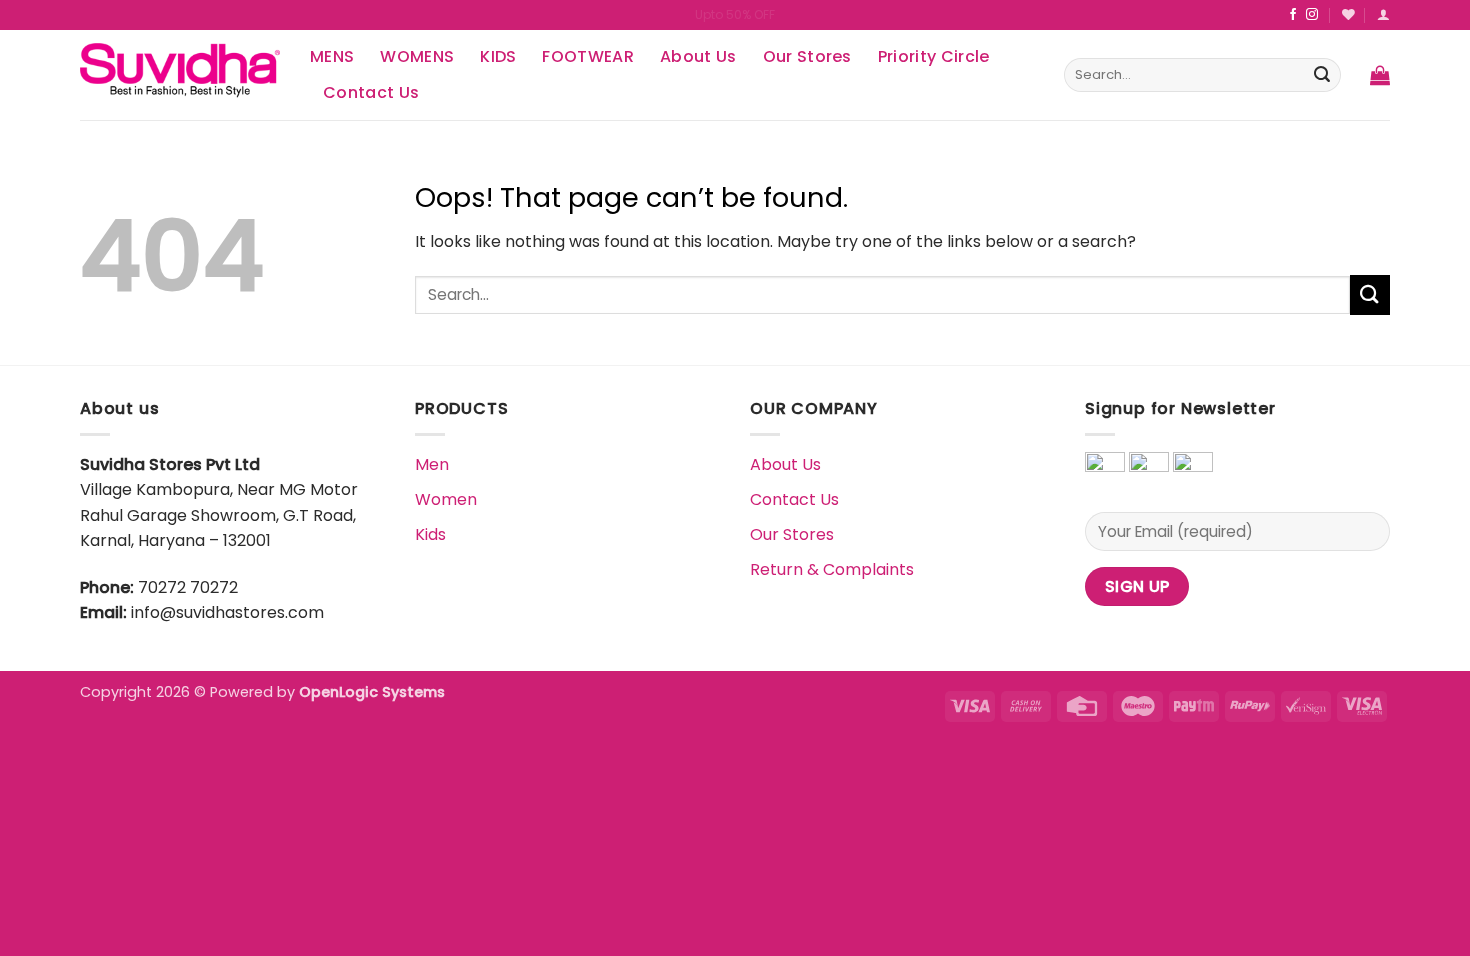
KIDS (498, 56)
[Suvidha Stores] (180, 74)
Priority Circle (934, 56)
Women (446, 499)
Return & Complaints (832, 569)
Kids (430, 534)
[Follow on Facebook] (1293, 15)
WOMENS (417, 56)
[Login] (1383, 14)
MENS (332, 56)
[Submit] (1322, 75)
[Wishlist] (1348, 14)
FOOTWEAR (588, 56)
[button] (1380, 75)
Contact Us (371, 92)
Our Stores (807, 56)
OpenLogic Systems (372, 692)
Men (432, 464)
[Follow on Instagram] (1312, 15)
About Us (698, 56)
